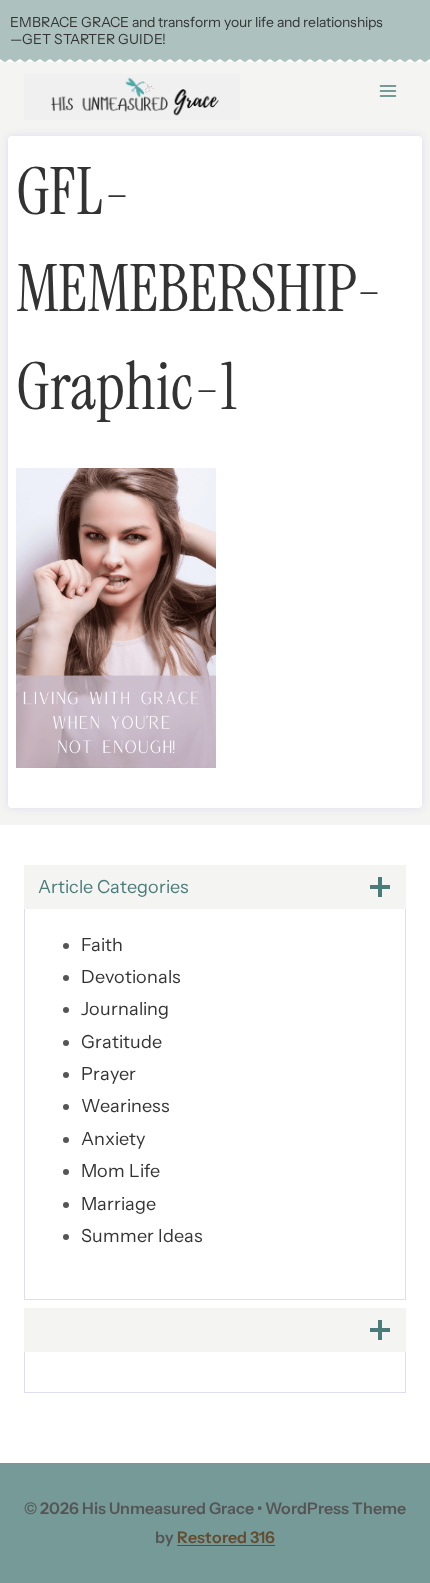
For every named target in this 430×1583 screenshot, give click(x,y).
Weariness (125, 1106)
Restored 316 (226, 1537)
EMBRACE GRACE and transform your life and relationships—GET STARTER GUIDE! (196, 30)
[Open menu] (387, 90)
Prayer (108, 1074)
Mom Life (120, 1171)
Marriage (118, 1204)
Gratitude (121, 1042)
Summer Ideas (142, 1236)
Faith (102, 945)
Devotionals (131, 977)
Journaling (125, 1009)
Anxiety (113, 1139)
